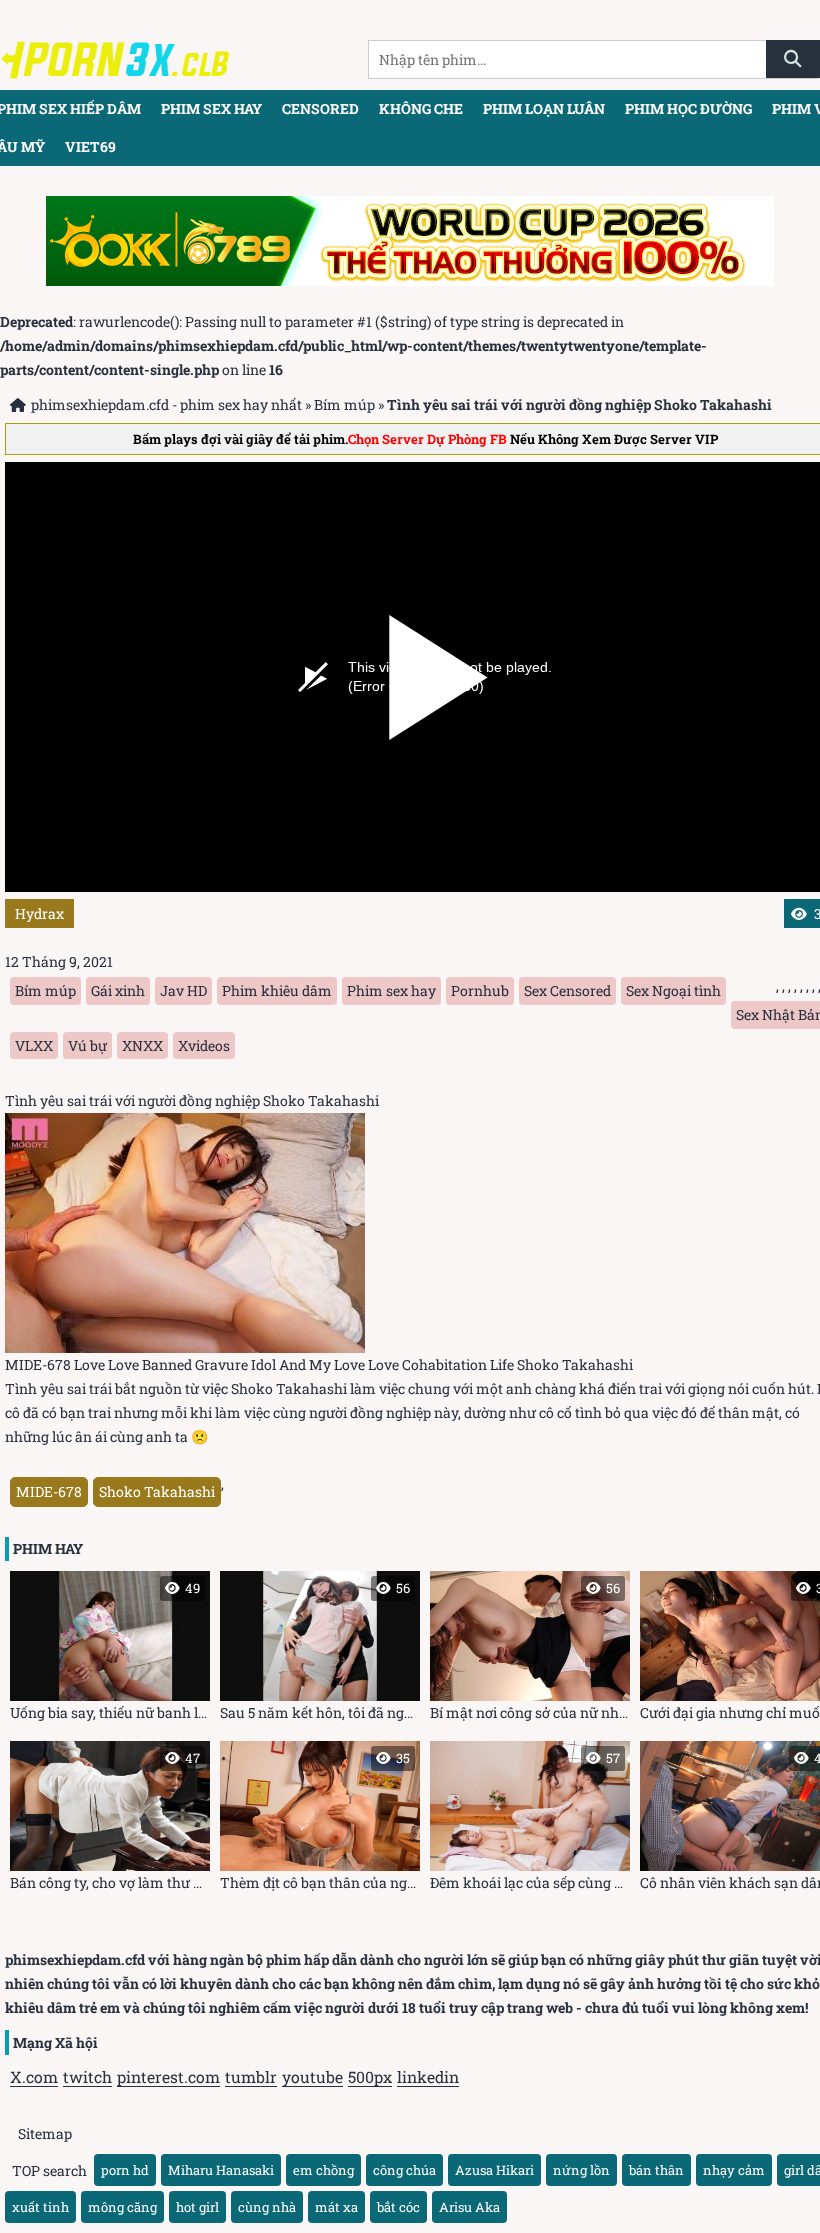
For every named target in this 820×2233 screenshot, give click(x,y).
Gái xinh (118, 990)
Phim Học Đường (688, 108)
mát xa (336, 2207)
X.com (34, 2076)
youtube (312, 2076)
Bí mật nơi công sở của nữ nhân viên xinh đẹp (530, 1650)
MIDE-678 (49, 1491)
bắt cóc (398, 2207)
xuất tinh (40, 2207)
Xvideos (204, 1045)
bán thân (656, 2170)
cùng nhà (267, 2207)
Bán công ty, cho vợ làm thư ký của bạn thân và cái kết (110, 1820)
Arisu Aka (469, 2207)
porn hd (125, 2170)
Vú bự (87, 1045)
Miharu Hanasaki (221, 2170)
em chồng (323, 2170)
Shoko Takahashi (157, 1491)
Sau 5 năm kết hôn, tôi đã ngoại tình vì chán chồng (320, 1650)
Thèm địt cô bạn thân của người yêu (320, 1820)
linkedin (428, 2076)
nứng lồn (581, 2170)
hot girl (197, 2207)
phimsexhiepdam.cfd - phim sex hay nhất (166, 404)
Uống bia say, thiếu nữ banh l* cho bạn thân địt (110, 1650)
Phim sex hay (211, 108)
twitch (87, 2076)
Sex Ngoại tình (673, 990)
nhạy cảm (734, 2170)
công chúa (404, 2170)
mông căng (122, 2207)
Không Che (421, 108)
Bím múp (344, 404)
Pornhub (480, 990)
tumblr (251, 2076)
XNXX (142, 1045)
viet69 (90, 146)
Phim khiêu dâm (277, 990)
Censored (320, 108)
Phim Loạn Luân (544, 108)
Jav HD (183, 990)
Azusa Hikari (494, 2170)
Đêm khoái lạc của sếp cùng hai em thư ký (530, 1820)
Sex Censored (567, 990)
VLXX (34, 1045)
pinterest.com (168, 2076)
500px (370, 2076)
